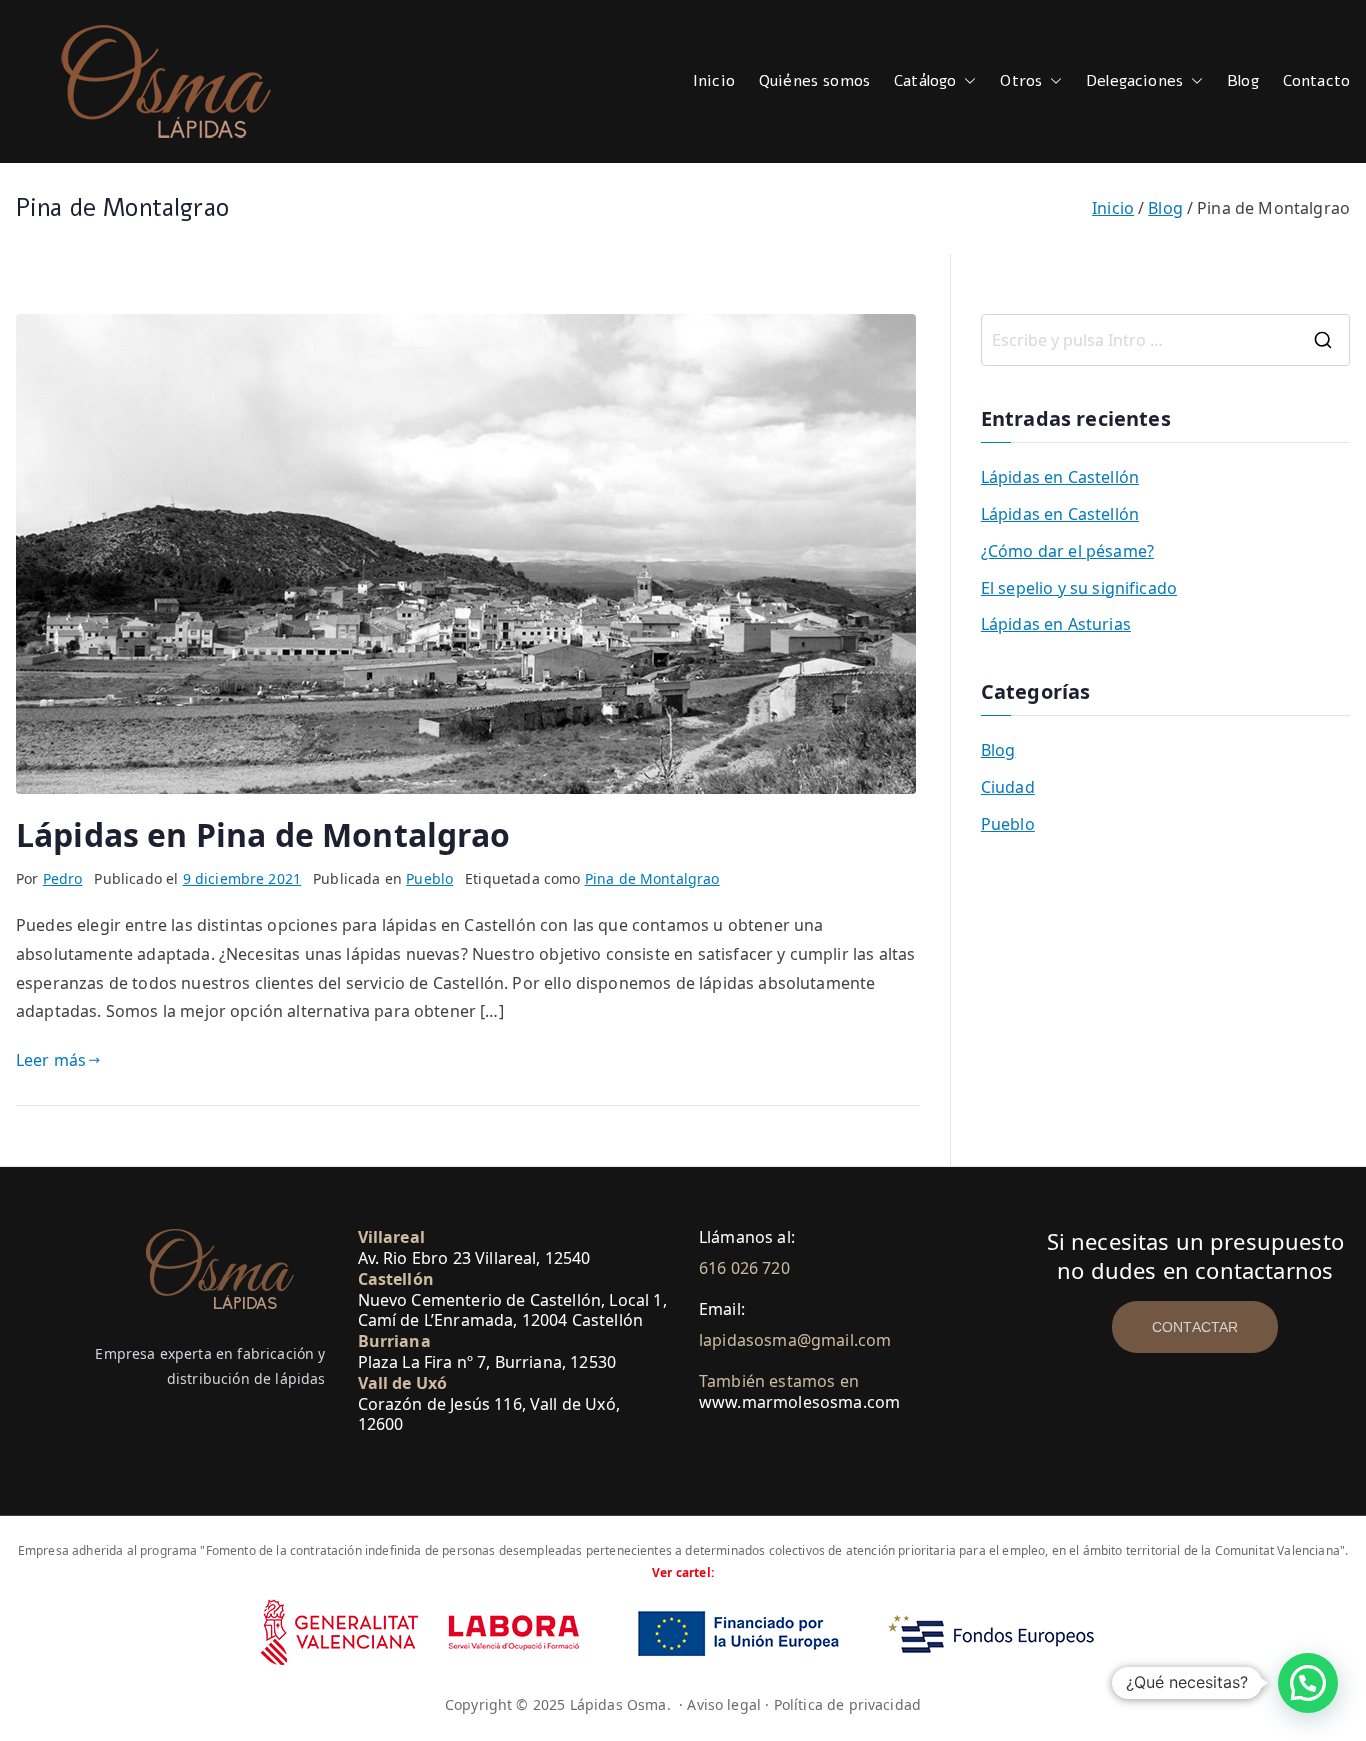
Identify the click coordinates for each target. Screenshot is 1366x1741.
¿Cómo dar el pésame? (1067, 551)
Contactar (1195, 1327)
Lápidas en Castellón (1060, 477)
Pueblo (429, 878)
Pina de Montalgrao (652, 878)
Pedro (63, 878)
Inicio (714, 81)
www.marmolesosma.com (799, 1402)
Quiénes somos (814, 81)
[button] (966, 81)
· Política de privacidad (843, 1704)
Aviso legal (724, 1704)
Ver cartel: (683, 1572)
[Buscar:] (1165, 340)
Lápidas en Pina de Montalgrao (263, 834)
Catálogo (925, 81)
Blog (1243, 81)
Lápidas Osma (618, 1704)
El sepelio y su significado (1079, 588)
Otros (1021, 81)
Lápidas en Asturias (1056, 624)
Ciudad (1008, 787)
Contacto (1316, 81)
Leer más (51, 1060)
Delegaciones (1134, 81)
